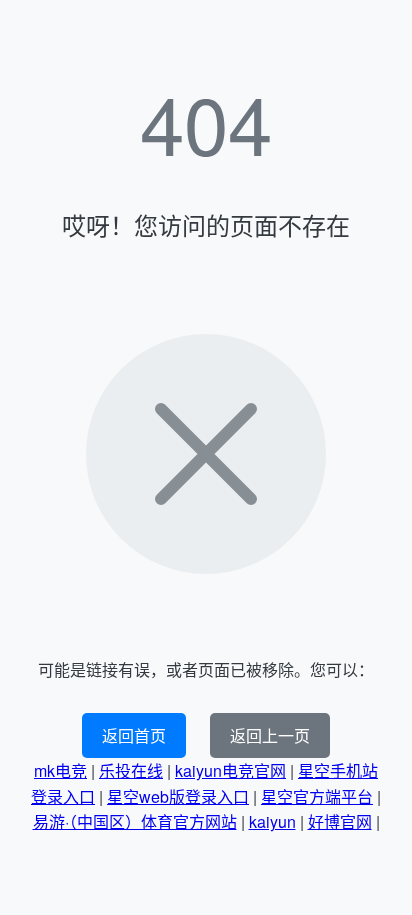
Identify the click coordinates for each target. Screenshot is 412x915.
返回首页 (134, 735)
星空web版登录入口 (178, 796)
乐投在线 (131, 770)
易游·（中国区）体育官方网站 (135, 821)
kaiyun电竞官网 (230, 770)
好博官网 (340, 821)
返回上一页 (270, 735)
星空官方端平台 (317, 796)
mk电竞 (60, 770)
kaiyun (272, 821)
